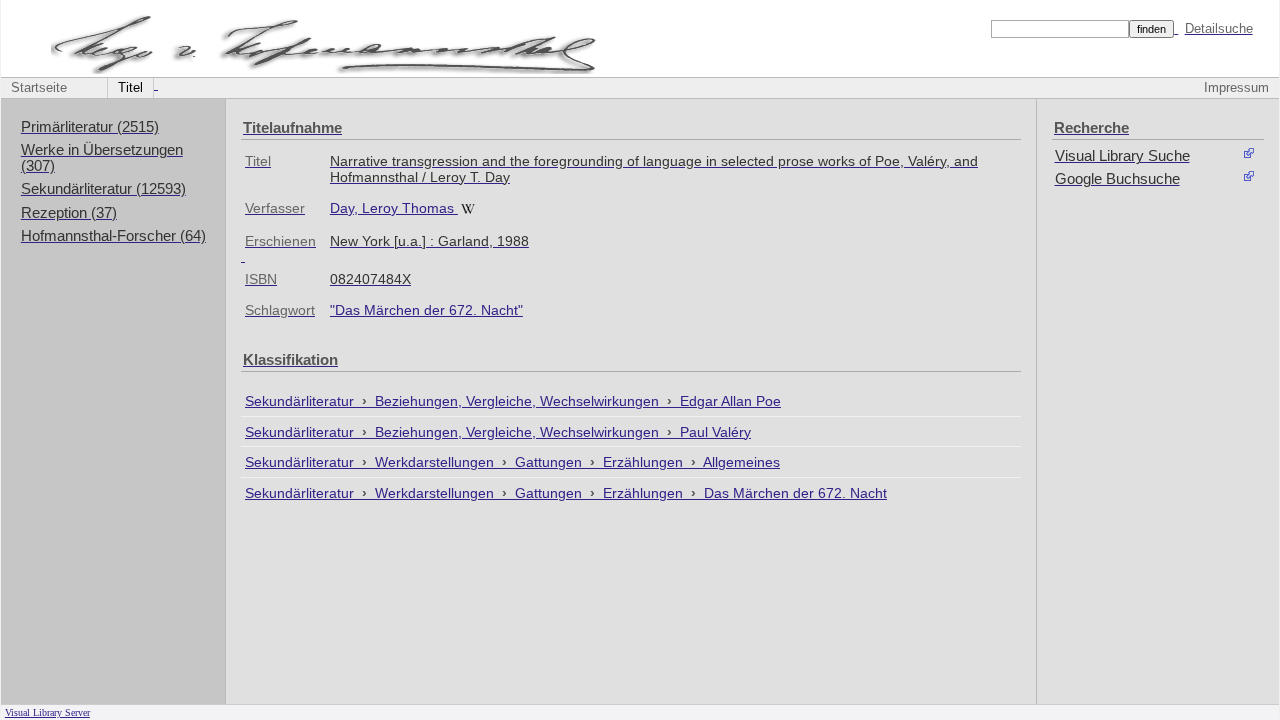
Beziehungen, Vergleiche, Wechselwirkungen (519, 401)
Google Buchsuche (1117, 179)
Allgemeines (741, 462)
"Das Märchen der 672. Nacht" (426, 310)
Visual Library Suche (1122, 156)
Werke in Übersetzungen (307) (102, 158)
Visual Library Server (47, 712)
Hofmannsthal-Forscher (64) (113, 236)
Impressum (1236, 88)
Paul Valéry (715, 432)
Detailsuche (1219, 28)
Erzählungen (645, 462)
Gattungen (550, 462)
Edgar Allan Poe (730, 401)
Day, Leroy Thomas (392, 208)
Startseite (39, 88)
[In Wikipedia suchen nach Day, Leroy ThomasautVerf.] (470, 208)
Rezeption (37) (69, 213)
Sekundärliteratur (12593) (103, 189)
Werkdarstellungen (436, 462)
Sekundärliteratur (301, 401)
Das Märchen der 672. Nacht (795, 493)
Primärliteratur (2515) (90, 127)
